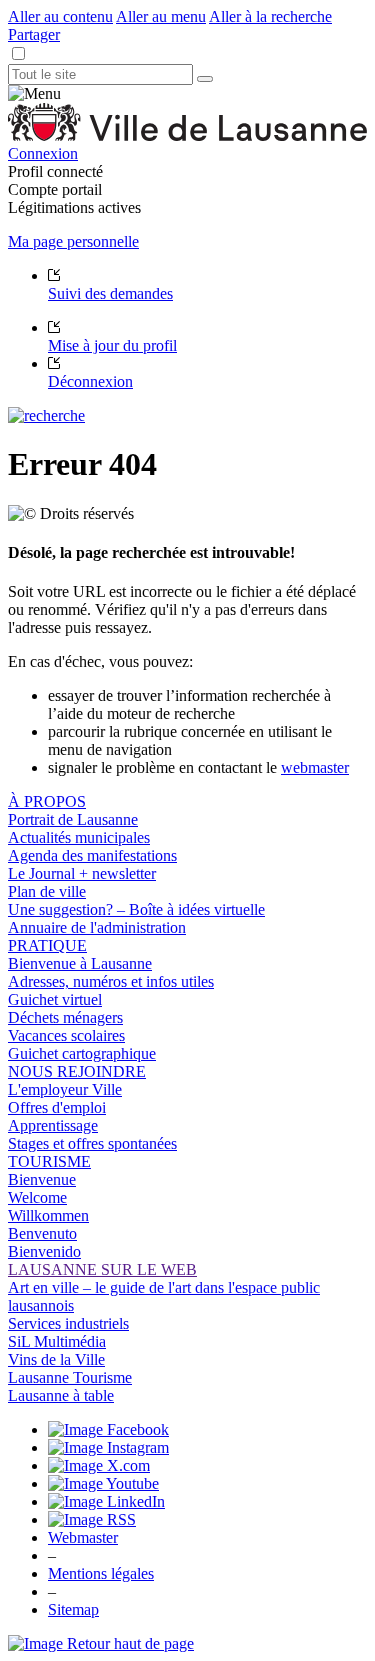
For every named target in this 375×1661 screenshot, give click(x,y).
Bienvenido (44, 1251)
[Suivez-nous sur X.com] (99, 1465)
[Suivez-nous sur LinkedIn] (106, 1501)
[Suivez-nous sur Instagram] (108, 1447)
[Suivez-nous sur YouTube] (103, 1483)
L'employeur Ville (65, 1089)
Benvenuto (42, 1233)
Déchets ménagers (65, 1017)
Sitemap (73, 1609)
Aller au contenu (60, 16)
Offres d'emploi (57, 1107)
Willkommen (48, 1215)
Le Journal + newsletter (82, 873)
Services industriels (68, 1323)
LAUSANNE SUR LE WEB (102, 1269)
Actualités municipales (79, 837)
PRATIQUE (47, 945)
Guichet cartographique (82, 1053)
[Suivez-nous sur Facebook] (108, 1429)
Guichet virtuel (55, 999)
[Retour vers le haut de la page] (101, 1643)
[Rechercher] (205, 79)
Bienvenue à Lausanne (80, 963)
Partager (34, 34)
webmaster (315, 767)
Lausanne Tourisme (70, 1377)
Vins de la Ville (56, 1359)
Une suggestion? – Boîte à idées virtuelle (136, 909)
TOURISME (49, 1161)
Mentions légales (101, 1573)
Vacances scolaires (66, 1035)
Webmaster (83, 1537)
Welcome (37, 1197)
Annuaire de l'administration (97, 927)
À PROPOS (47, 801)
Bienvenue (42, 1179)
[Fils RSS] (92, 1519)
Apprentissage (53, 1125)
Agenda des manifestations (92, 855)
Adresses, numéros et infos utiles (111, 981)
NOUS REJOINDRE (77, 1071)
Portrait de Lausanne (73, 819)
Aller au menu (161, 16)
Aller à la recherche (270, 16)
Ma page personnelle (73, 241)
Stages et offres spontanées (92, 1143)
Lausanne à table (61, 1395)
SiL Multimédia (57, 1341)
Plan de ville (47, 891)
